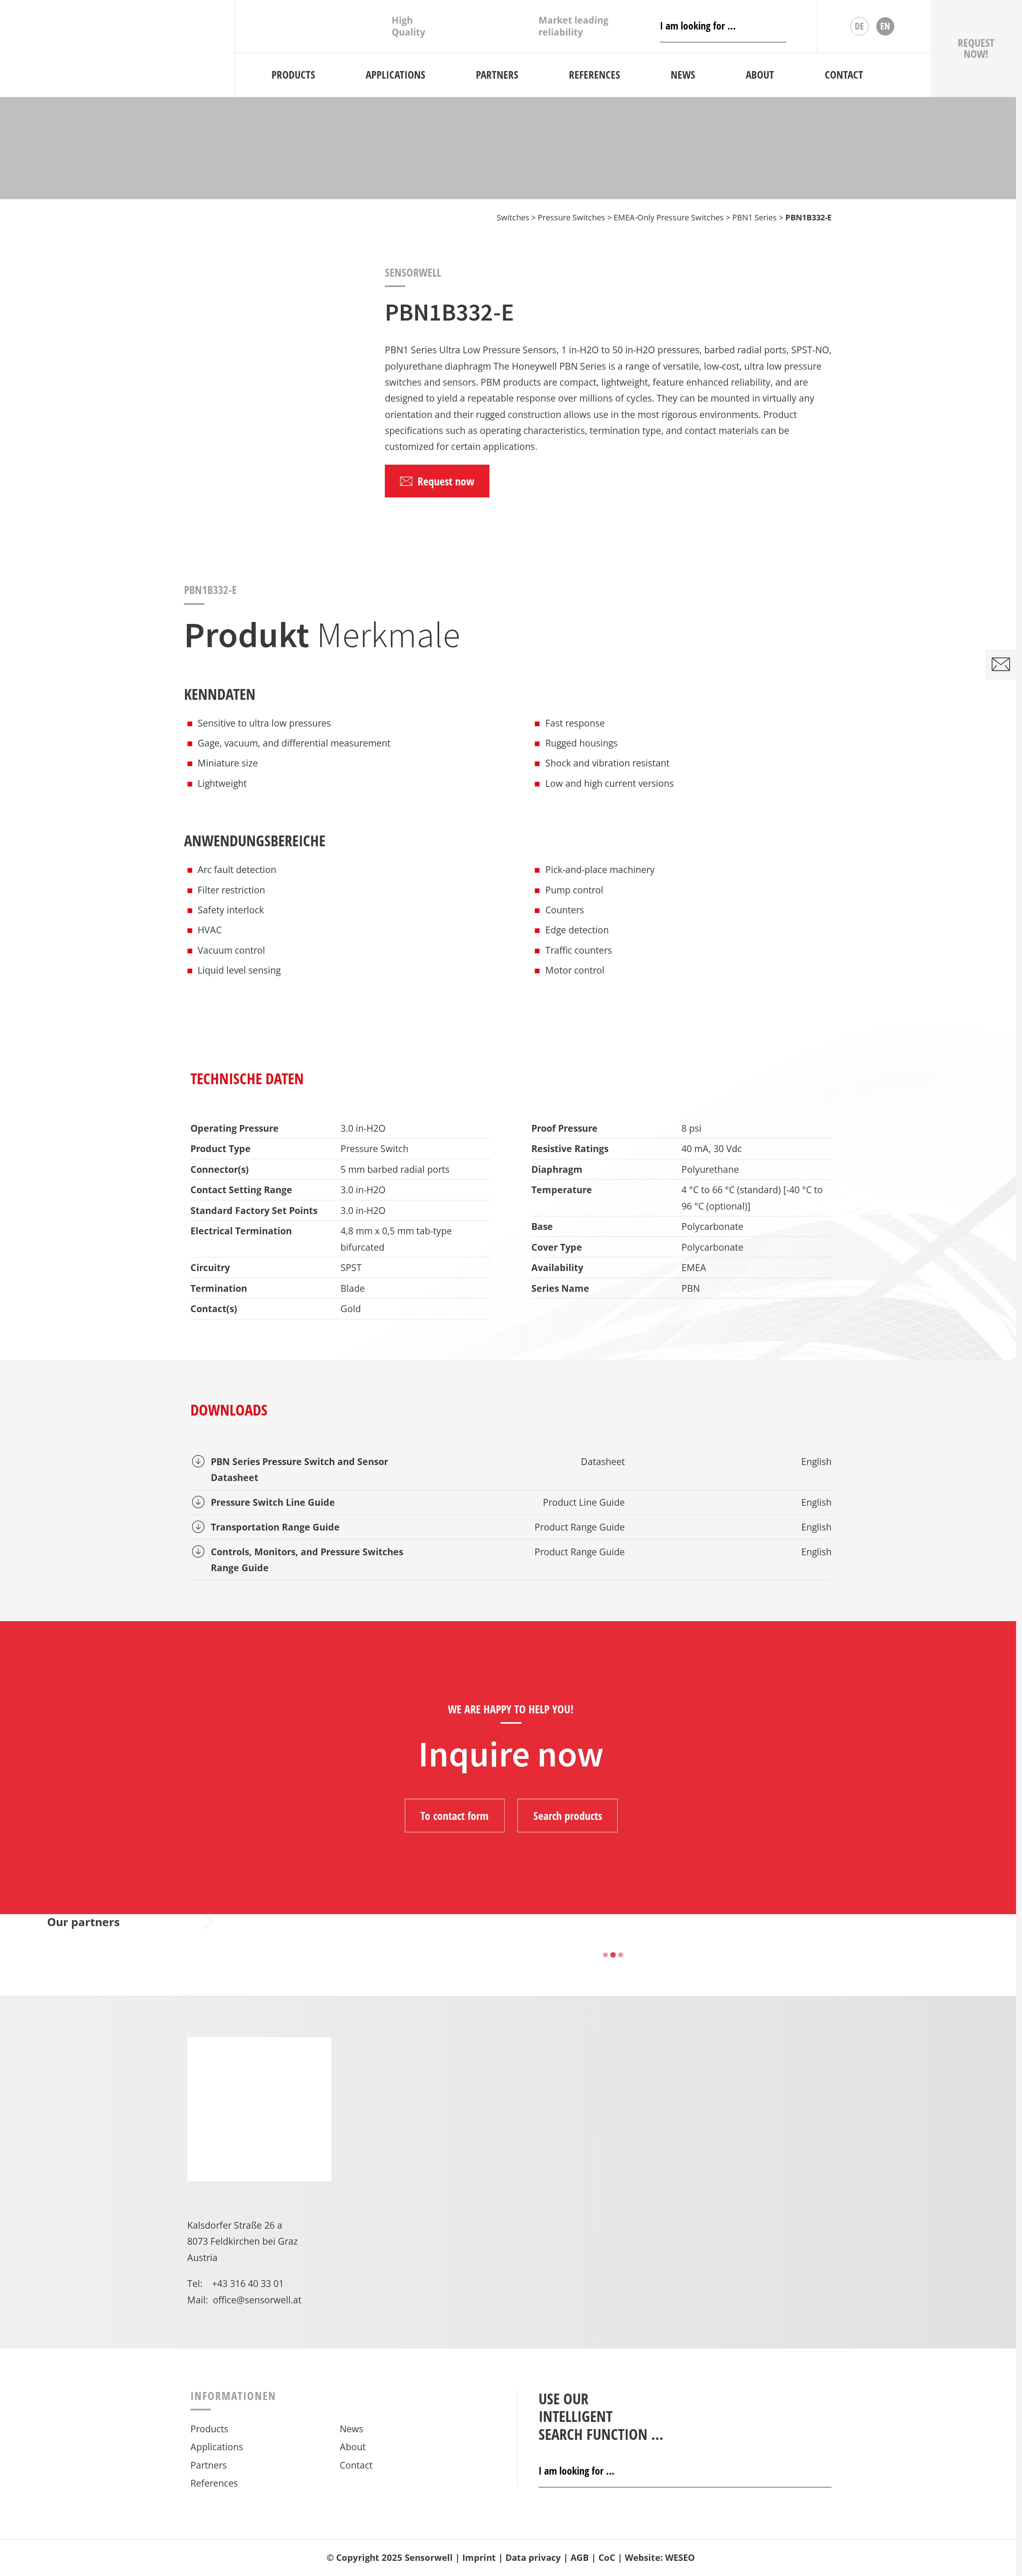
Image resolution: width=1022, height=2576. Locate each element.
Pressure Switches (571, 217)
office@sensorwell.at (257, 2300)
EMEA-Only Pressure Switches (669, 217)
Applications (217, 2447)
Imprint (479, 2557)
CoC (607, 2557)
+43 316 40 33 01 (248, 2283)
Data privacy (533, 2557)
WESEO (680, 2557)
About (353, 2447)
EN (885, 26)
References (214, 2483)
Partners (209, 2465)
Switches (513, 217)
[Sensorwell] (117, 48)
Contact (356, 2465)
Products (209, 2429)
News (352, 2429)
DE (859, 26)
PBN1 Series (755, 217)
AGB (580, 2557)
